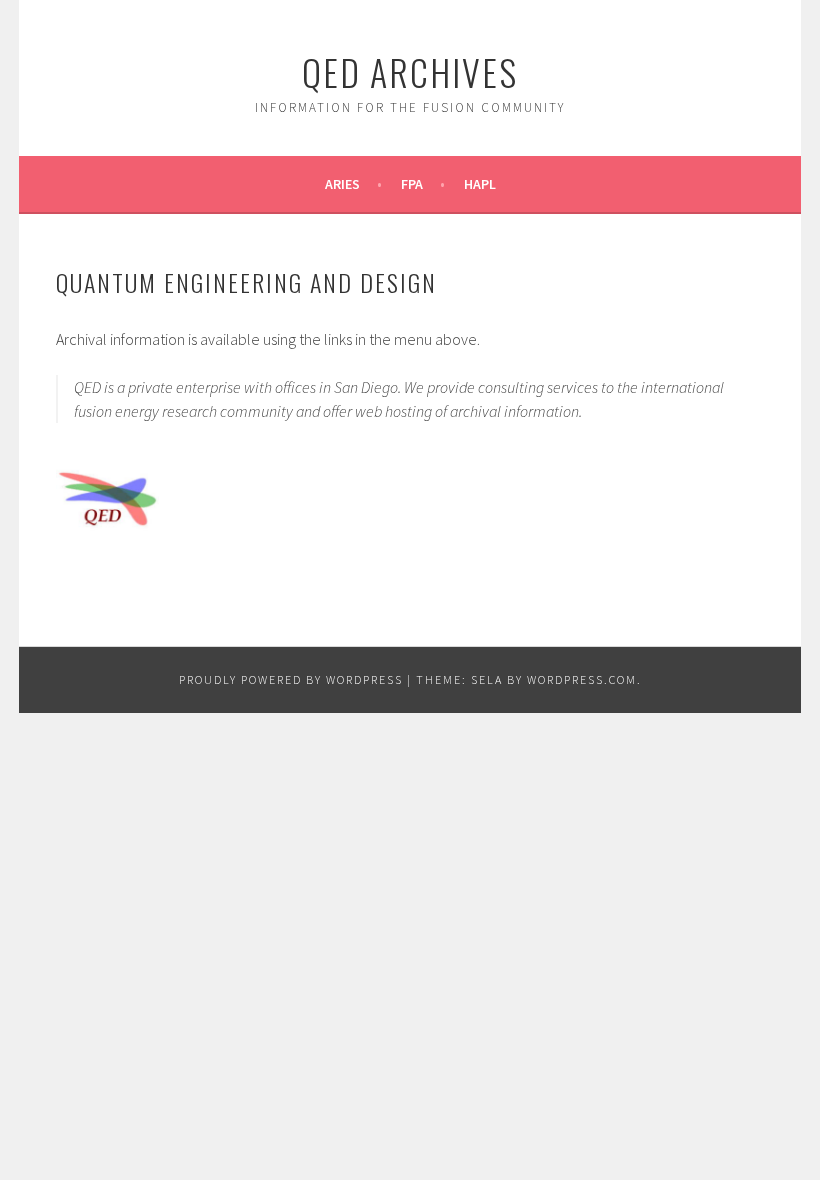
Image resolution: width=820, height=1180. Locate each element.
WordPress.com (582, 679)
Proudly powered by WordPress (291, 679)
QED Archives (410, 71)
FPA (412, 184)
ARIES (342, 184)
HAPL (480, 184)
